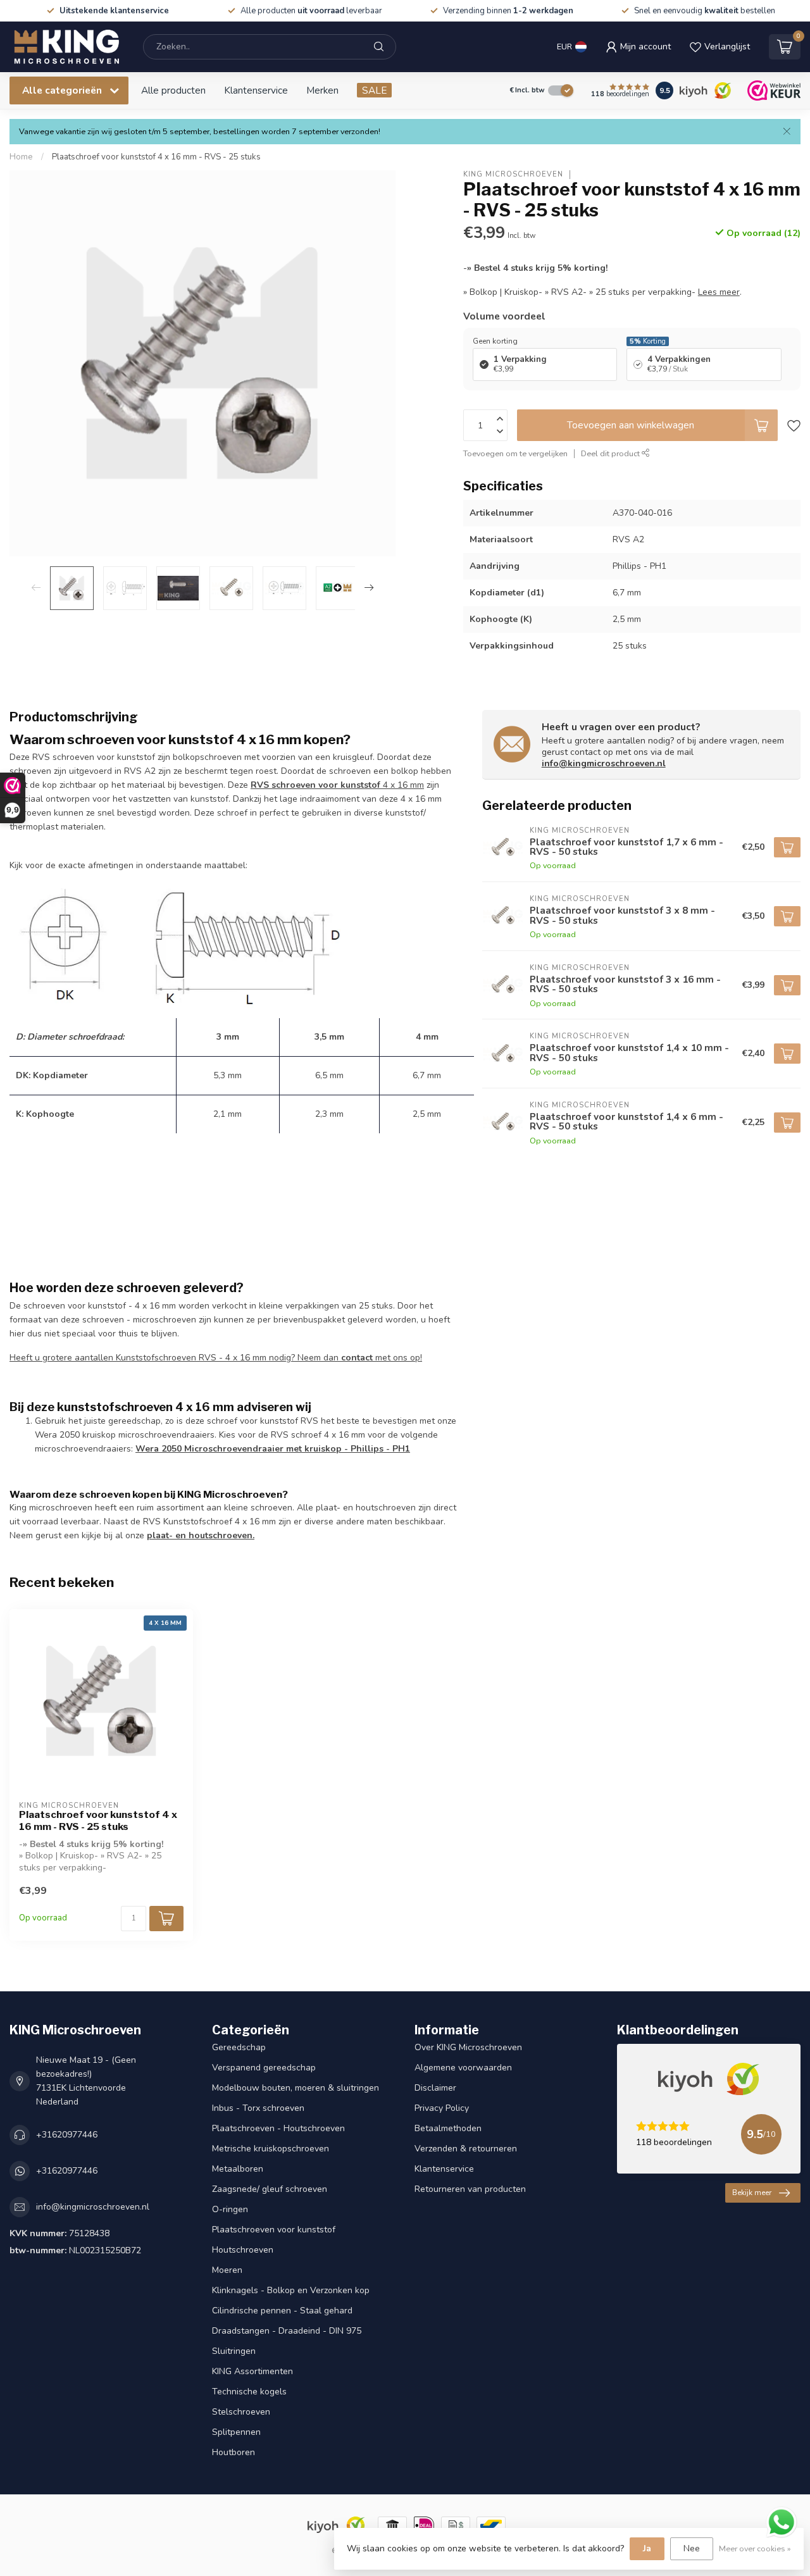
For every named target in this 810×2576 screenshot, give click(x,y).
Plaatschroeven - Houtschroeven (278, 2128)
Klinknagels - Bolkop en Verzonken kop (291, 2290)
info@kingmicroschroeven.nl (604, 763)
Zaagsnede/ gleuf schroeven (270, 2189)
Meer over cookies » (755, 2548)
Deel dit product (611, 453)
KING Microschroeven (513, 174)
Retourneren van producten (470, 2189)
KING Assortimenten (252, 2371)
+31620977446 (67, 2135)
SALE (374, 90)
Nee (692, 2548)
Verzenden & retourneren (466, 2149)
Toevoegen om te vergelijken (515, 453)
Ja (647, 2548)
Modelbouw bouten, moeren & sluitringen (296, 2088)
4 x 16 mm (337, 785)
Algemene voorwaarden (463, 2068)
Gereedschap (239, 2047)
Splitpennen (236, 2432)
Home (21, 157)
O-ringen (230, 2209)
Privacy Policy (442, 2108)
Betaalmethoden (448, 2128)
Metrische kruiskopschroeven (271, 2149)
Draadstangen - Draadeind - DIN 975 (287, 2331)
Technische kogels (249, 2392)
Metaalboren (238, 2169)
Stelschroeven (241, 2412)
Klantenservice (256, 90)
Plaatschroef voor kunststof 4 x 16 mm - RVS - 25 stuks (156, 157)
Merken (322, 90)
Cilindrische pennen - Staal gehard (282, 2311)
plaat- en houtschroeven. (201, 1535)
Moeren (227, 2270)
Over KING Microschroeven (468, 2047)
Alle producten (173, 90)
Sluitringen (234, 2351)
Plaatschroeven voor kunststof (274, 2230)
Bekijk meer (752, 2193)
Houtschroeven (243, 2250)
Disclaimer (435, 2088)
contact (357, 1358)
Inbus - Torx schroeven (258, 2108)
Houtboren (234, 2452)
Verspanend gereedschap (264, 2068)
